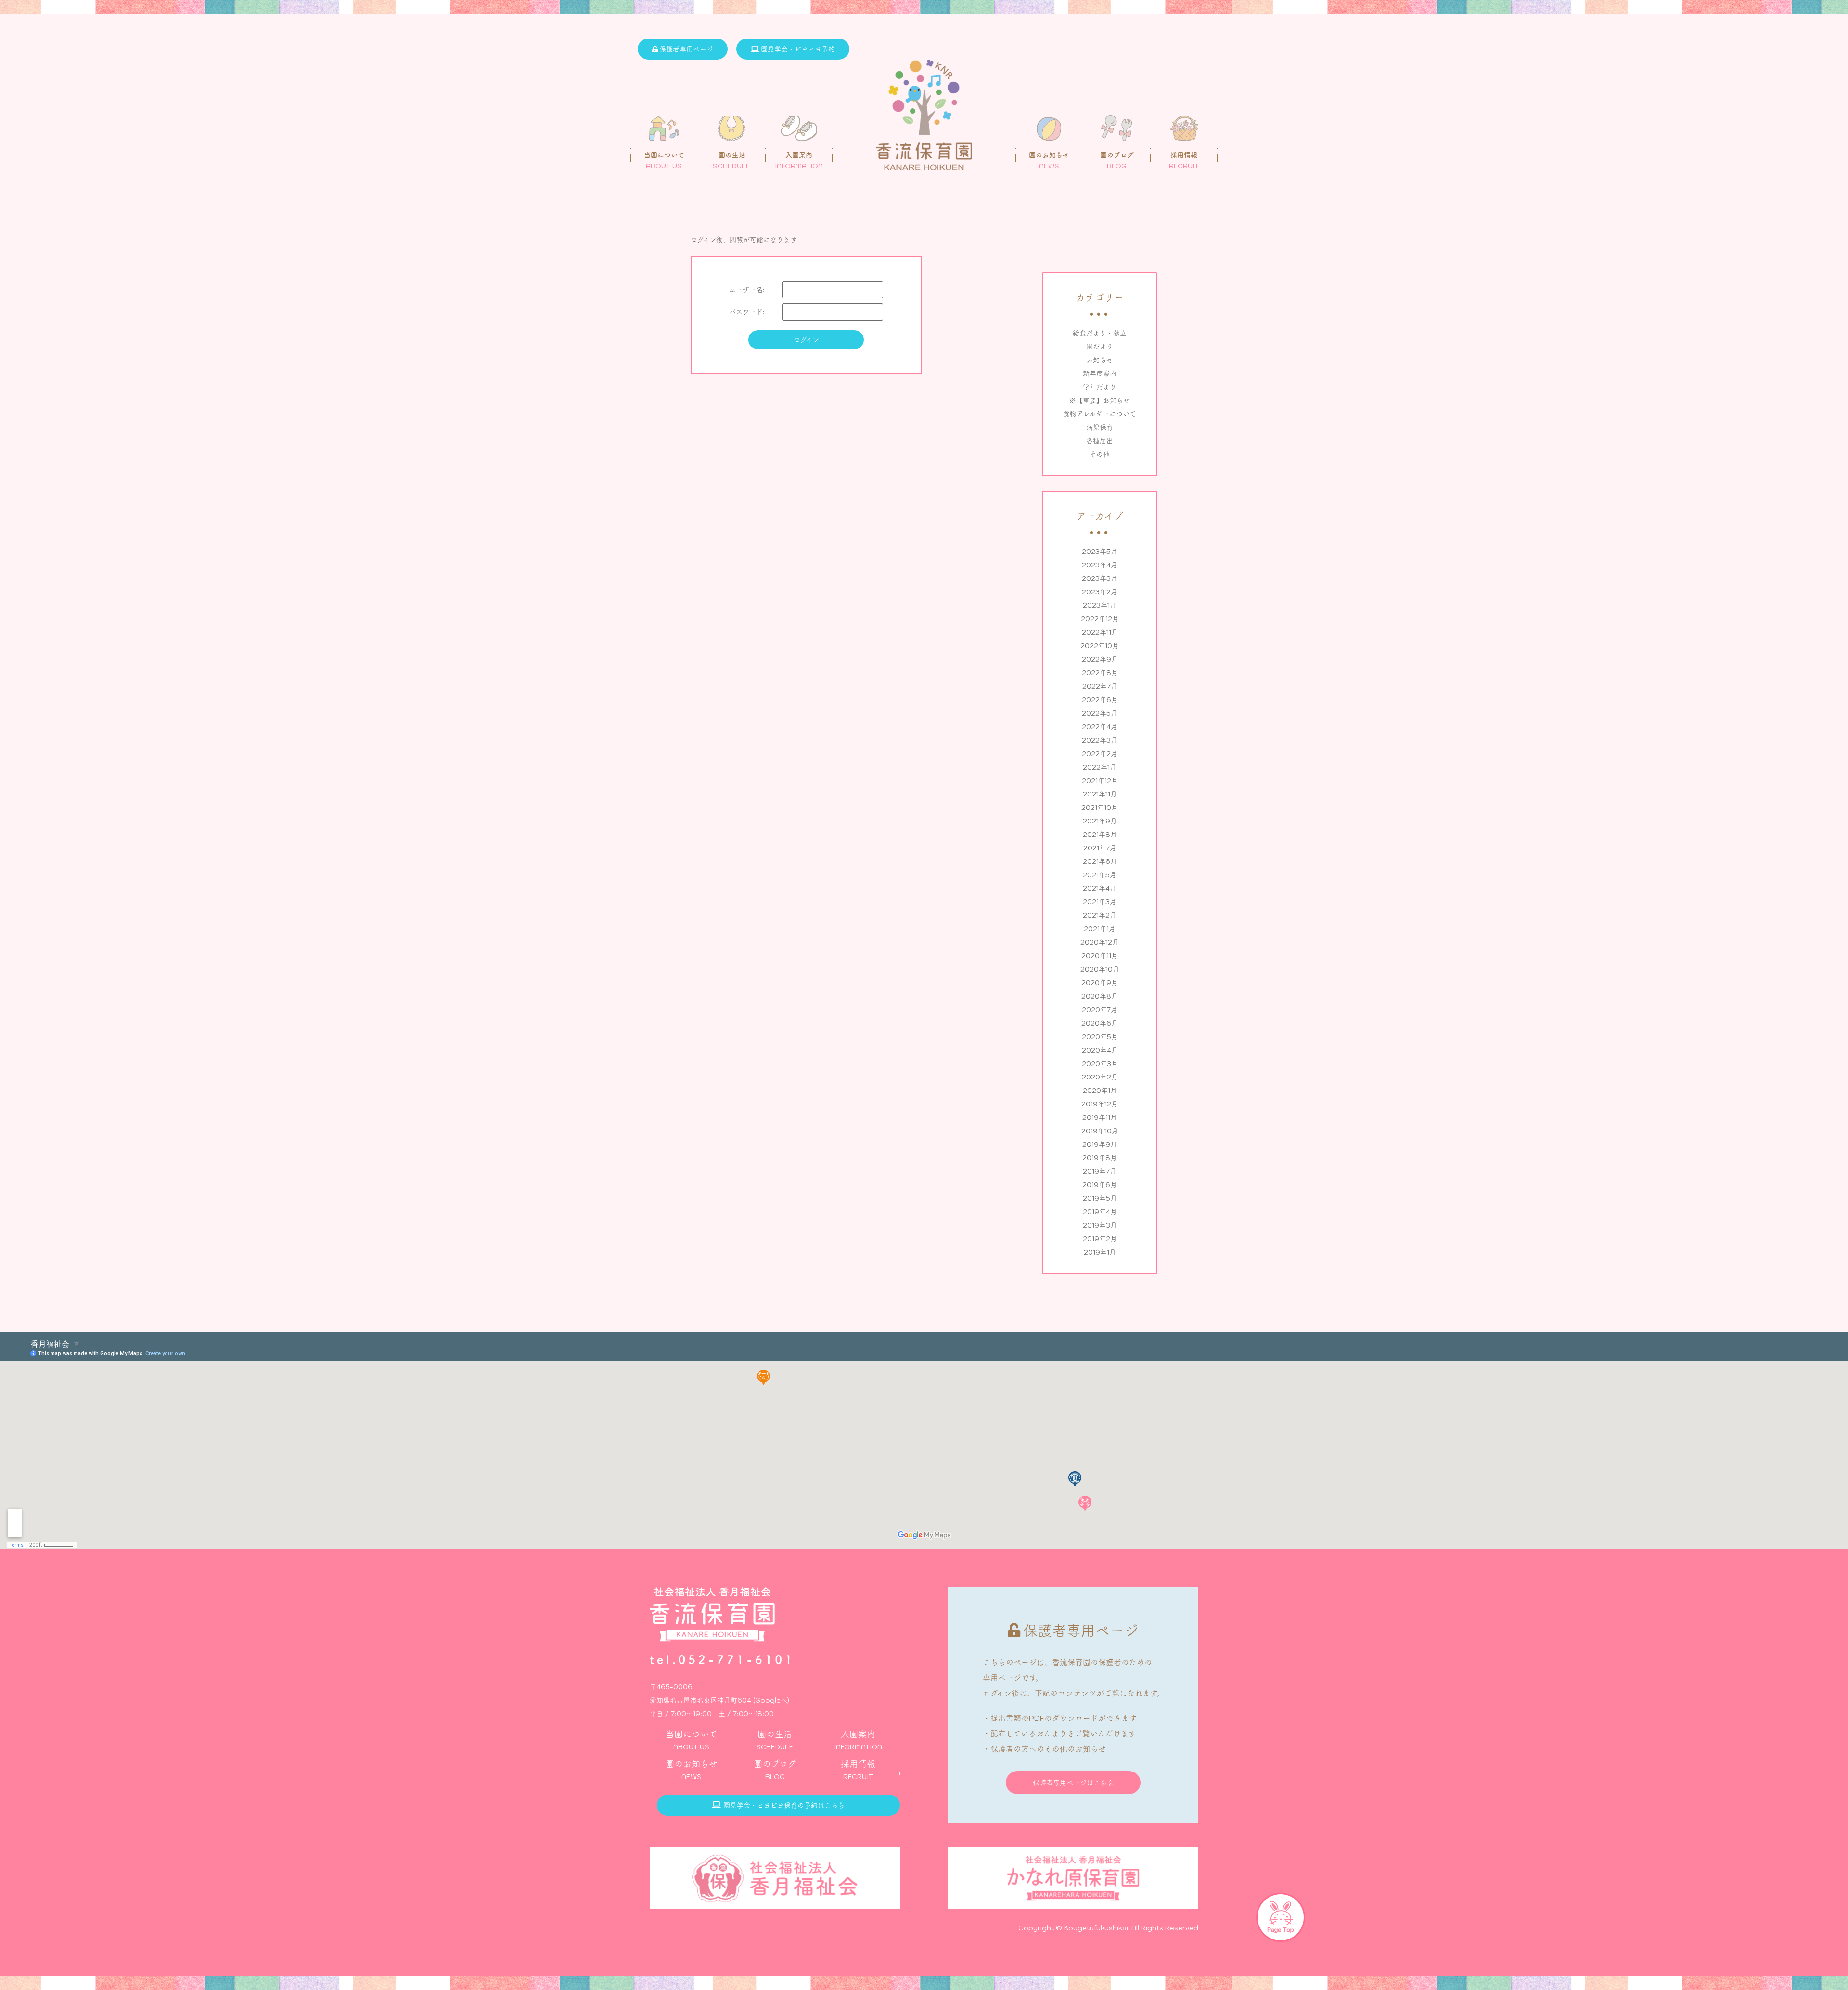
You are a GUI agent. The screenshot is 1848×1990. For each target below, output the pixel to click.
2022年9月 (1100, 659)
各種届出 (1100, 441)
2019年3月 (1100, 1225)
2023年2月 (1100, 592)
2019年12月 (1100, 1104)
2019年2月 (1100, 1239)
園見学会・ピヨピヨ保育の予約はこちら (784, 1805)
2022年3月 (1100, 740)
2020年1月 (1100, 1091)
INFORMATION (858, 1740)
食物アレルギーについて (1100, 414)
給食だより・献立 (1100, 333)
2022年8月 (1100, 673)
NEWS (692, 1770)
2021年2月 (1100, 915)
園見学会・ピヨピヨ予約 (798, 49)
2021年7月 (1100, 848)
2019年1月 (1100, 1252)
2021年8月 (1100, 835)
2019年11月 (1100, 1117)
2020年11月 (1100, 956)
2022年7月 (1100, 686)
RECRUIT (858, 1770)
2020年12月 (1100, 942)
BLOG (775, 1770)
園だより (1100, 347)
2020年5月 (1100, 1037)
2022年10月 (1100, 646)
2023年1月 (1100, 605)
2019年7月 (1100, 1171)
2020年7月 (1100, 1010)
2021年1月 (1100, 929)
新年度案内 (1100, 373)
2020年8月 (1100, 996)
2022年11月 (1100, 632)
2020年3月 (1100, 1064)
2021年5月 (1100, 875)
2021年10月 (1100, 808)
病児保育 (1100, 427)
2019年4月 (1100, 1212)
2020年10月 (1100, 969)
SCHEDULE (775, 1740)
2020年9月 (1100, 983)
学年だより (1100, 387)
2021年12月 (1100, 781)
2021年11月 (1100, 794)
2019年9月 (1100, 1144)
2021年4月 (1100, 888)
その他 (1100, 454)
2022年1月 (1100, 767)
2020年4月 (1100, 1050)
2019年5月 (1100, 1198)
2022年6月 (1100, 700)
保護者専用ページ (686, 49)
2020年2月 (1100, 1077)
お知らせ (1100, 360)
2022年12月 (1100, 619)
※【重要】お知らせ (1100, 400)
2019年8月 (1100, 1158)
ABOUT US (692, 1740)
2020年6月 (1100, 1023)
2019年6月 (1100, 1185)
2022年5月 (1100, 713)
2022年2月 (1100, 754)
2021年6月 (1100, 861)
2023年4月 (1100, 565)
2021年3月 (1100, 902)
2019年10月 (1100, 1131)
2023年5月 (1100, 552)
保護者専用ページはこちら (1073, 1783)
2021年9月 (1100, 821)
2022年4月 (1100, 727)
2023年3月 (1100, 578)
